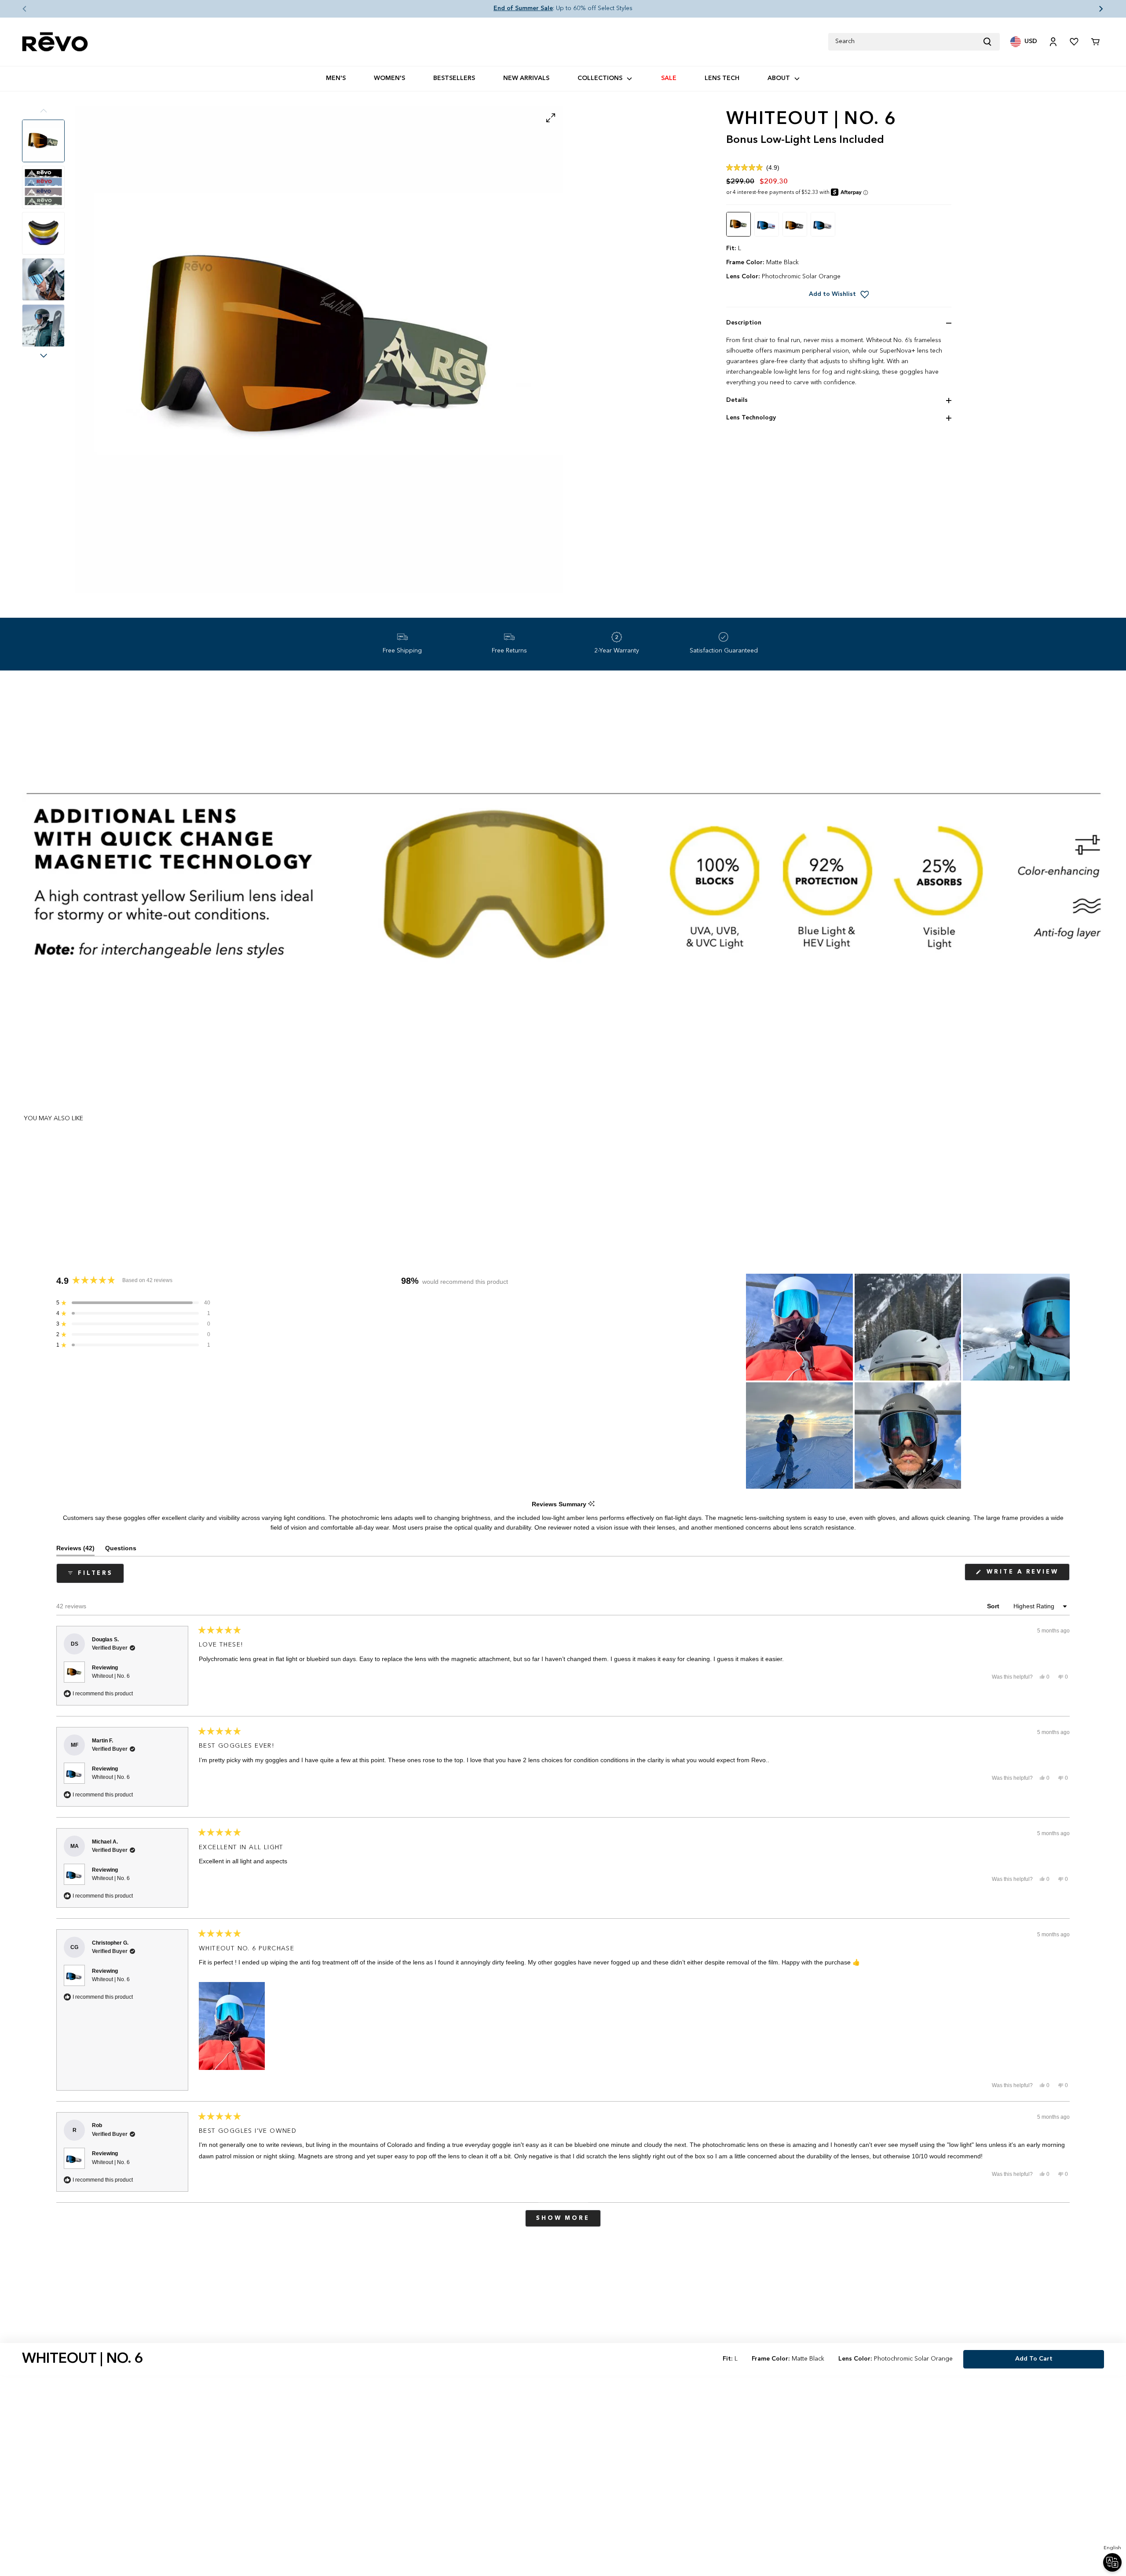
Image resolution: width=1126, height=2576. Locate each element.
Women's (389, 78)
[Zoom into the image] (319, 349)
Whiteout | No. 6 (111, 1676)
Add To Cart (1034, 2359)
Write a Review (1027, 1575)
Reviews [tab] (75, 1550)
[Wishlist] (1074, 42)
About (779, 78)
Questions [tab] (121, 1550)
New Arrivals (526, 78)
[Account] (1053, 42)
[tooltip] (591, 1504)
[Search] (991, 42)
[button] (18, 9)
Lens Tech (722, 78)
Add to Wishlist (832, 294)
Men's (336, 78)
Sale (669, 78)
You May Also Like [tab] (53, 1119)
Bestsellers (454, 78)
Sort (994, 1606)
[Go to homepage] (55, 42)
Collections (600, 78)
